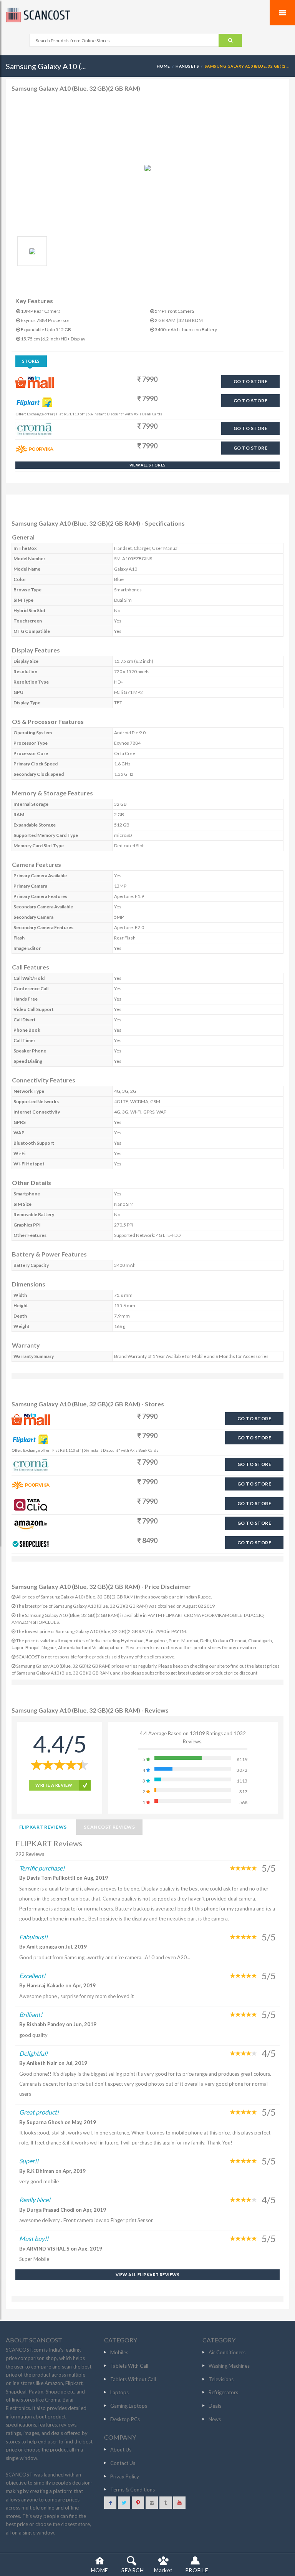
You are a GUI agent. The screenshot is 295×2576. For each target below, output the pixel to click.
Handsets (187, 66)
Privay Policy (125, 2476)
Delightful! (33, 2053)
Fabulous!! (33, 1937)
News (215, 2419)
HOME (163, 66)
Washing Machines (229, 2366)
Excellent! (32, 1976)
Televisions (221, 2379)
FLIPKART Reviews (43, 1827)
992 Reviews (30, 1854)
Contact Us (123, 2463)
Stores (31, 361)
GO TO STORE (250, 381)
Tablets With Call (129, 2366)
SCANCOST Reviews (109, 1827)
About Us (121, 2450)
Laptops (119, 2392)
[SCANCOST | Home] (147, 15)
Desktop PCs (125, 2419)
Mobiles (119, 2352)
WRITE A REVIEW (54, 1785)
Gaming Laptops (129, 2406)
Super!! (29, 2161)
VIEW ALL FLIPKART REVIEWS (147, 2275)
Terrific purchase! (42, 1868)
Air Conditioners (227, 2352)
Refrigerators (223, 2392)
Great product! (39, 2112)
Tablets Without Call (133, 2379)
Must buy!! (34, 2238)
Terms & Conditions (133, 2490)
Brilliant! (31, 2014)
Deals (215, 2406)
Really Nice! (35, 2200)
